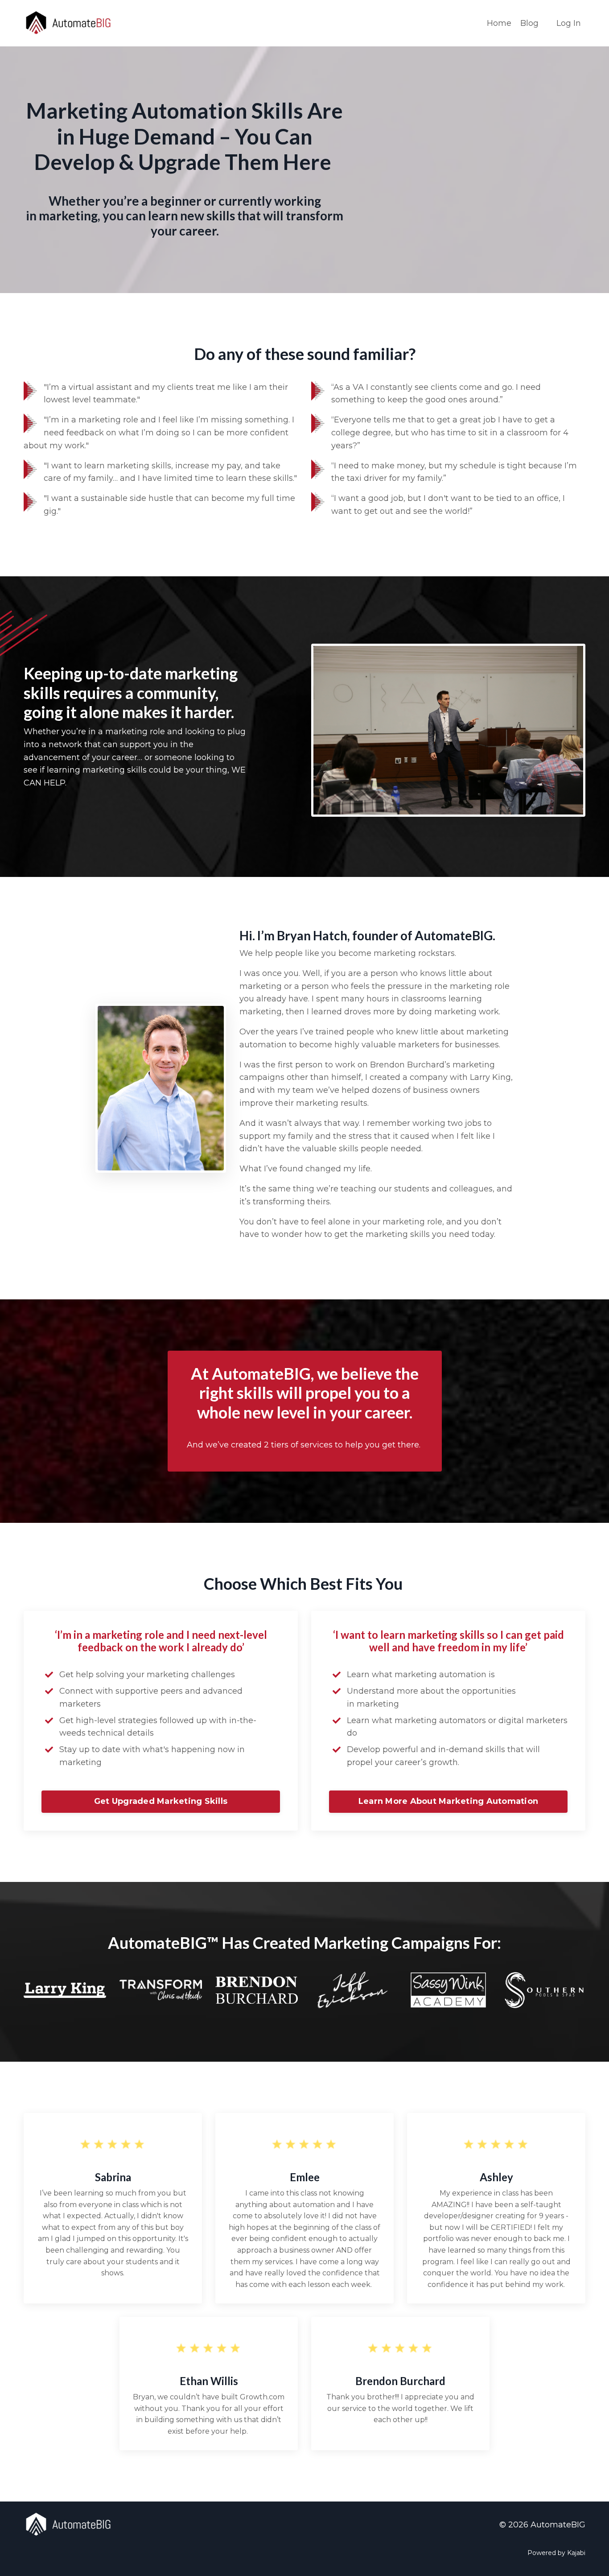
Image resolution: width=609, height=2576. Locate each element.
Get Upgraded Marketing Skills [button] (161, 1801)
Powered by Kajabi (556, 2553)
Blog (529, 23)
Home (499, 23)
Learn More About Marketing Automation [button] (448, 1801)
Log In (569, 23)
